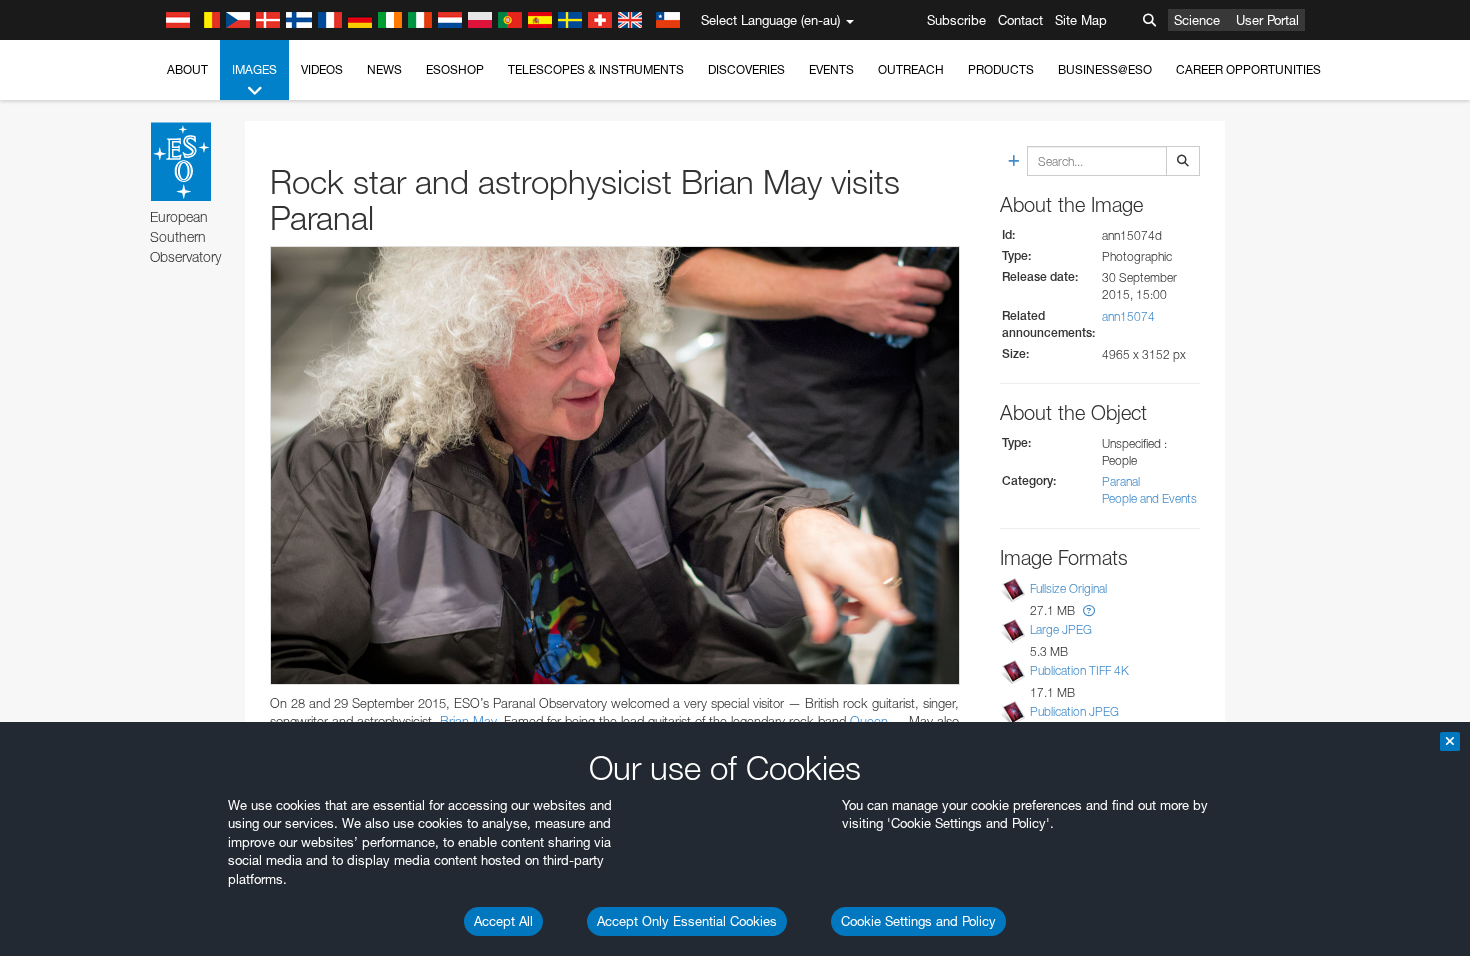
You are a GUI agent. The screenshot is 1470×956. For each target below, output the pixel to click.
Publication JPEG (1074, 711)
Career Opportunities (1248, 69)
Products (1001, 69)
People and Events (1149, 498)
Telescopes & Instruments (596, 69)
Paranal (1121, 481)
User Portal (1267, 20)
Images (254, 69)
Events (831, 69)
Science (1197, 20)
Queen (869, 721)
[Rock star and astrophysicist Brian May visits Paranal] (615, 465)
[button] (1089, 610)
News (384, 69)
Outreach (911, 69)
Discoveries (746, 69)
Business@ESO (1105, 69)
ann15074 (1128, 316)
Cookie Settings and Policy (918, 921)
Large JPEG (1061, 629)
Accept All (503, 921)
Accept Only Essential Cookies (687, 921)
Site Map (1081, 20)
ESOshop (455, 69)
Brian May (468, 721)
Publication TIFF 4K (1079, 670)
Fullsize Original (1068, 588)
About (187, 69)
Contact (1020, 20)
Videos (322, 69)
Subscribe (956, 20)
